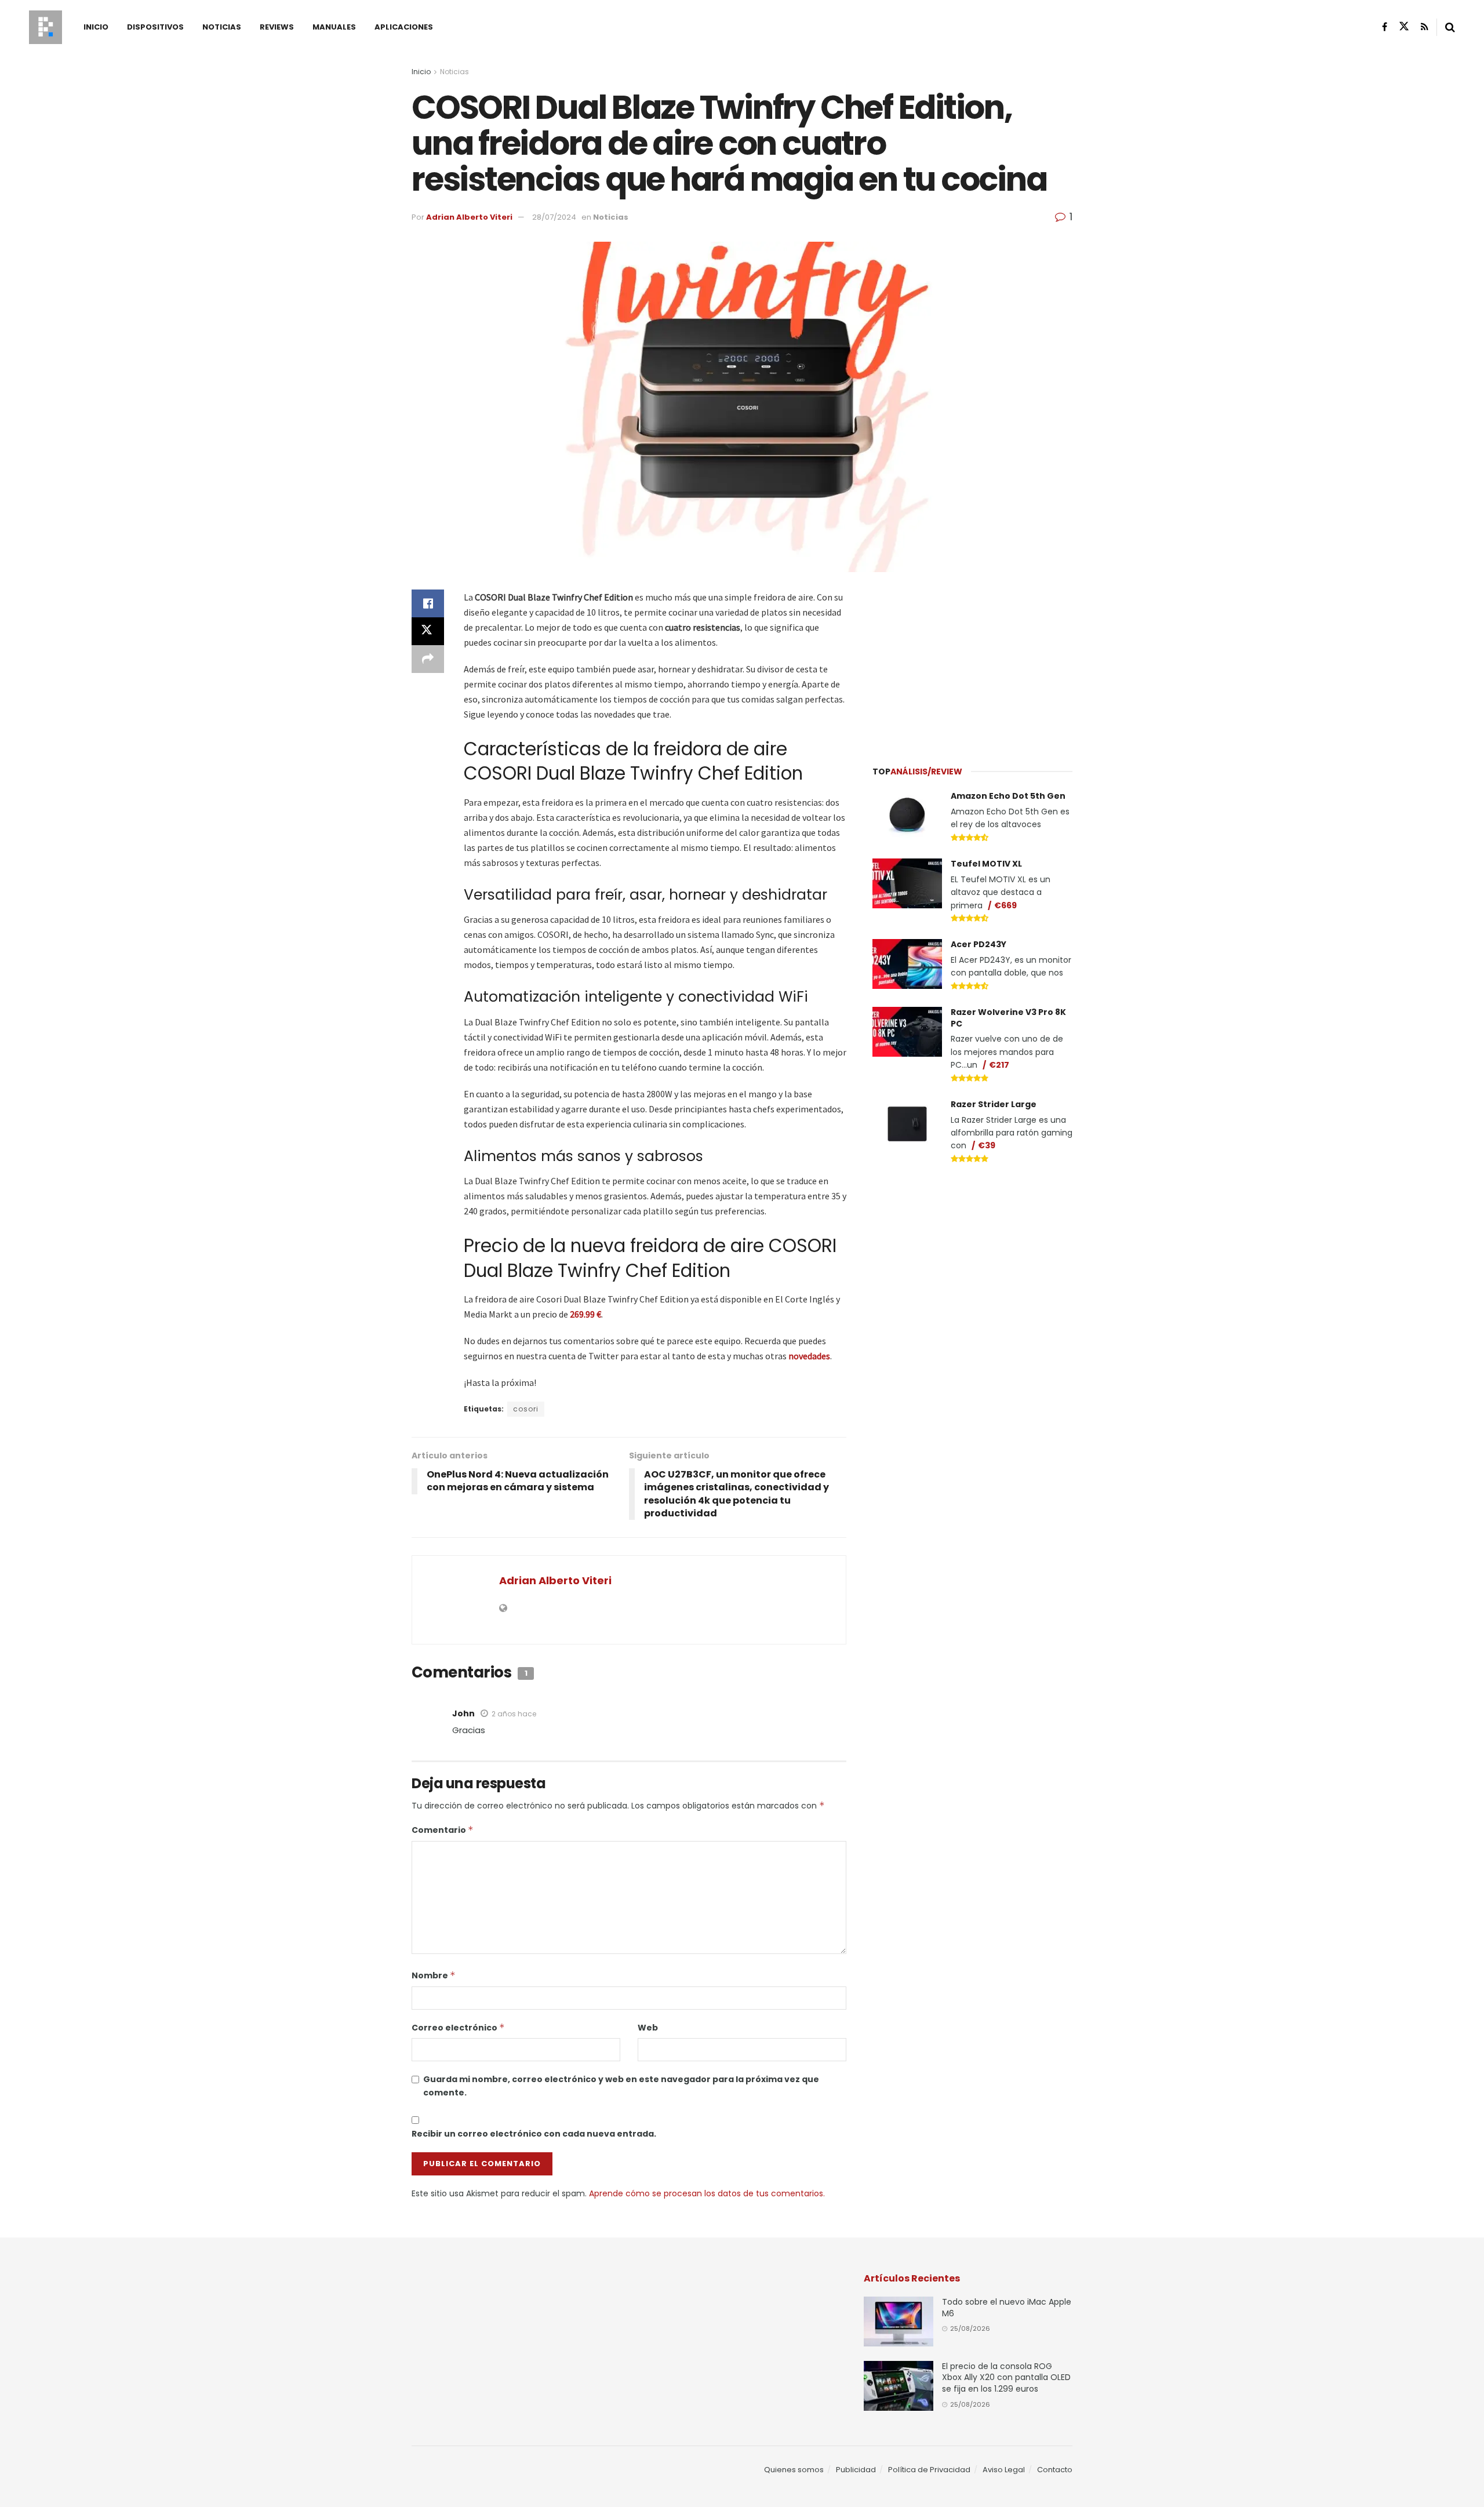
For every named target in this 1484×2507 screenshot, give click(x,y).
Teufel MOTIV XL (986, 864)
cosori (526, 1409)
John (463, 1713)
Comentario (443, 1830)
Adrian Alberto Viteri (469, 217)
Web (648, 2028)
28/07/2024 (554, 217)
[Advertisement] (973, 662)
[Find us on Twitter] (1404, 27)
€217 (999, 1065)
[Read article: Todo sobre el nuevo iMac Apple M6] (899, 2322)
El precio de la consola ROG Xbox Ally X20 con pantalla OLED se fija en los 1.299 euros (1006, 2377)
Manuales (334, 27)
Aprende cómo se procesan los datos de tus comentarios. (707, 2193)
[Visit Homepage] (46, 27)
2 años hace (514, 1714)
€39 (987, 1145)
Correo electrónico (458, 2028)
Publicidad (856, 2470)
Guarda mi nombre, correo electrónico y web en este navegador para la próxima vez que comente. (621, 2086)
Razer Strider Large (994, 1104)
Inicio (96, 27)
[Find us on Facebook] (1385, 27)
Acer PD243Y (979, 944)
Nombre (434, 1975)
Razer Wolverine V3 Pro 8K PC (1008, 1018)
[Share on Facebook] (428, 603)
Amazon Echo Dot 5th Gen (1008, 796)
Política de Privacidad (929, 2470)
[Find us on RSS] (1425, 27)
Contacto (1055, 2470)
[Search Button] (1450, 27)
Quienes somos (794, 2470)
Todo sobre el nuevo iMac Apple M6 (1007, 2308)
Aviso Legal (1004, 2470)
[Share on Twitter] (428, 631)
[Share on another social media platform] (428, 659)
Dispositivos (155, 27)
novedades (809, 1356)
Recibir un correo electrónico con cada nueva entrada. (534, 2134)
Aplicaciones (404, 27)
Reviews (277, 27)
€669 (1005, 905)
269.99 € (585, 1314)
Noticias (222, 27)
